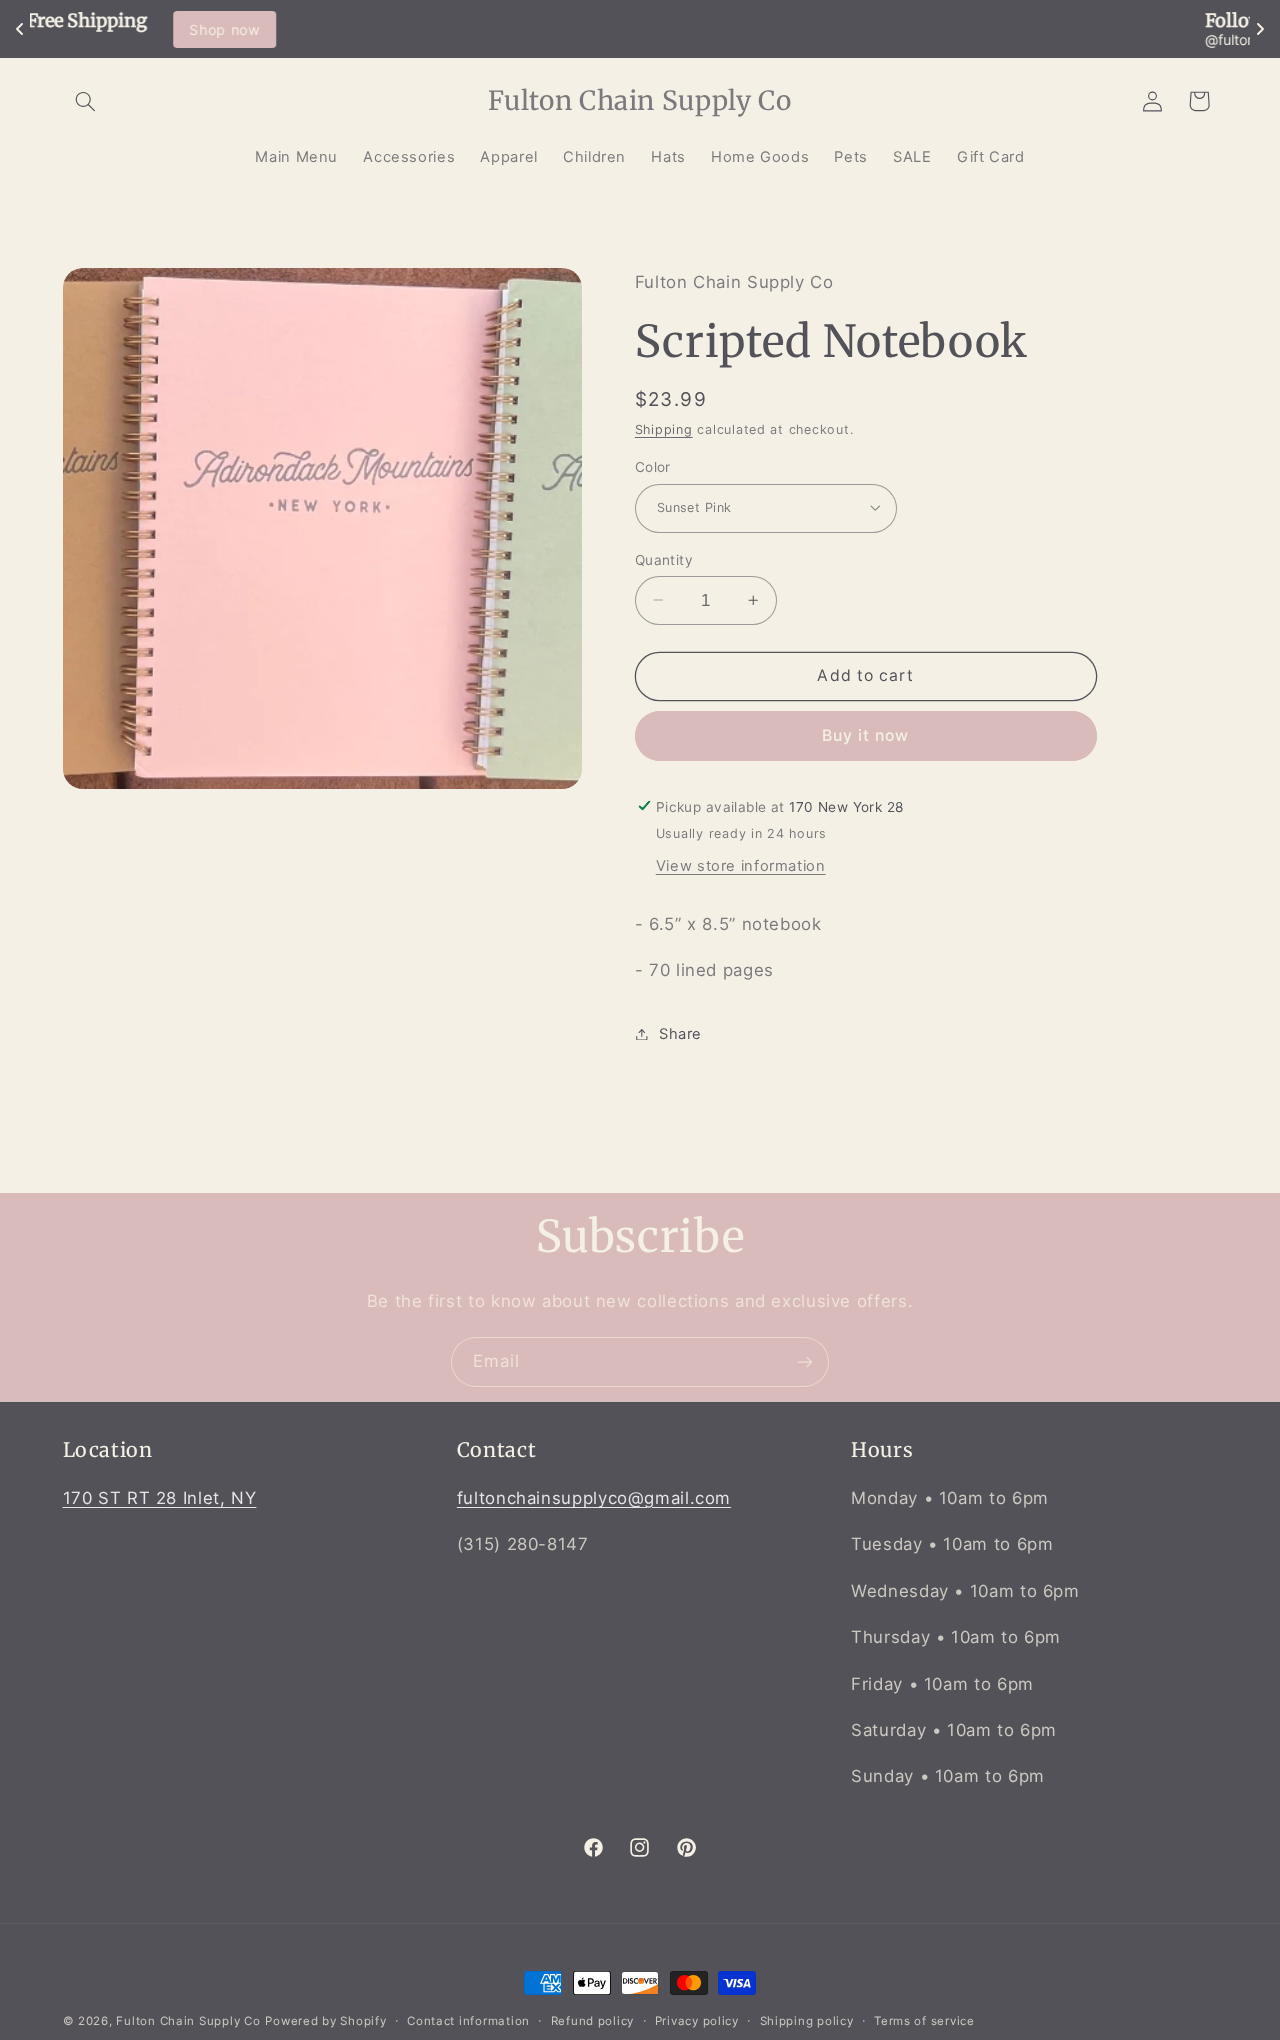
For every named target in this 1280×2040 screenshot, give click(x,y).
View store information (741, 865)
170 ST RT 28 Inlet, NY (160, 1499)
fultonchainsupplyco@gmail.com (594, 1499)
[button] (86, 101)
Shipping (664, 429)
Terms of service (924, 2021)
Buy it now (866, 734)
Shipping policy (807, 2021)
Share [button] (680, 1033)
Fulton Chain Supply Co (188, 2021)
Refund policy (593, 2021)
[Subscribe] (805, 1361)
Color (653, 466)
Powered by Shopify (325, 2021)
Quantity (664, 559)
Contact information (468, 2021)
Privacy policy (697, 2021)
